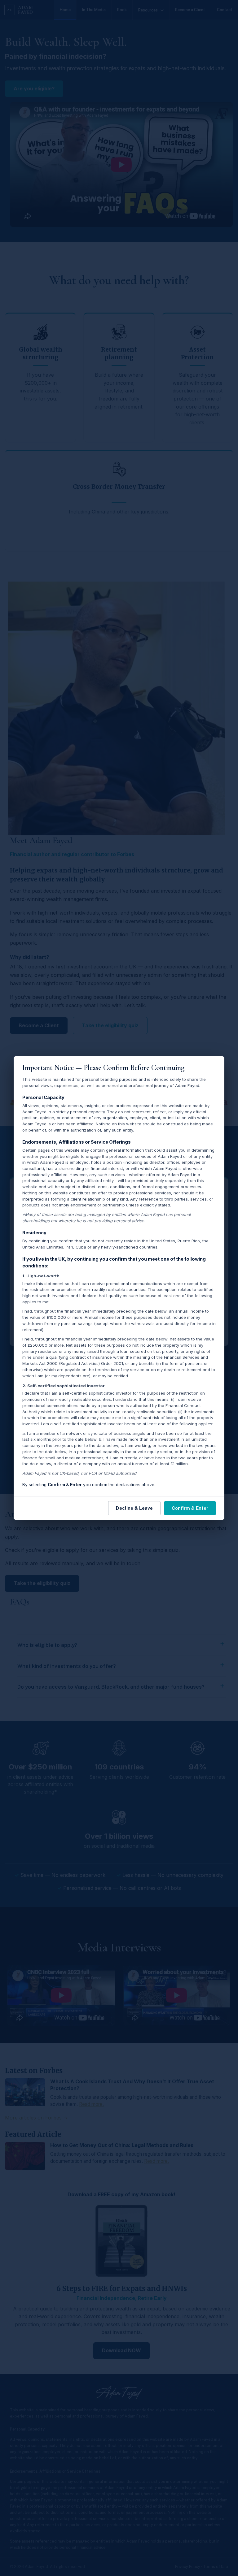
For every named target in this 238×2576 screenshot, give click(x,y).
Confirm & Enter (190, 1508)
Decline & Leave (134, 1508)
